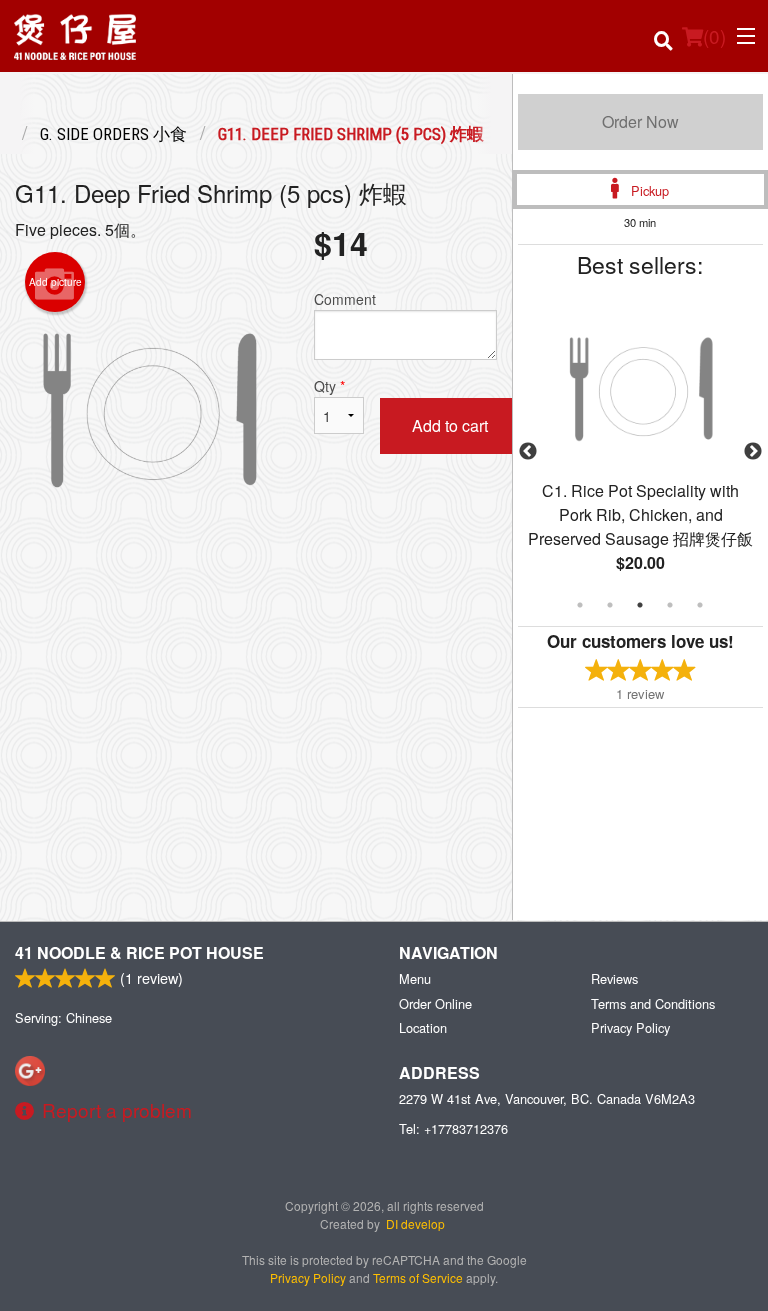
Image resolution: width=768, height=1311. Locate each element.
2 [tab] (610, 605)
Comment (345, 299)
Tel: (453, 1128)
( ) (714, 35)
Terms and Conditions (653, 1003)
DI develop (415, 1223)
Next (753, 452)
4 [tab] (670, 605)
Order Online (435, 1003)
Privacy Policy (630, 1027)
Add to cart (450, 425)
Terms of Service (418, 1277)
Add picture (55, 282)
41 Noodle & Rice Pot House (139, 952)
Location (423, 1027)
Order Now (640, 121)
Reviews (614, 978)
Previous (528, 452)
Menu (415, 978)
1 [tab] (580, 605)
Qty (329, 386)
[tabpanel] (640, 452)
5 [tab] (700, 605)
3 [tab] (640, 605)
